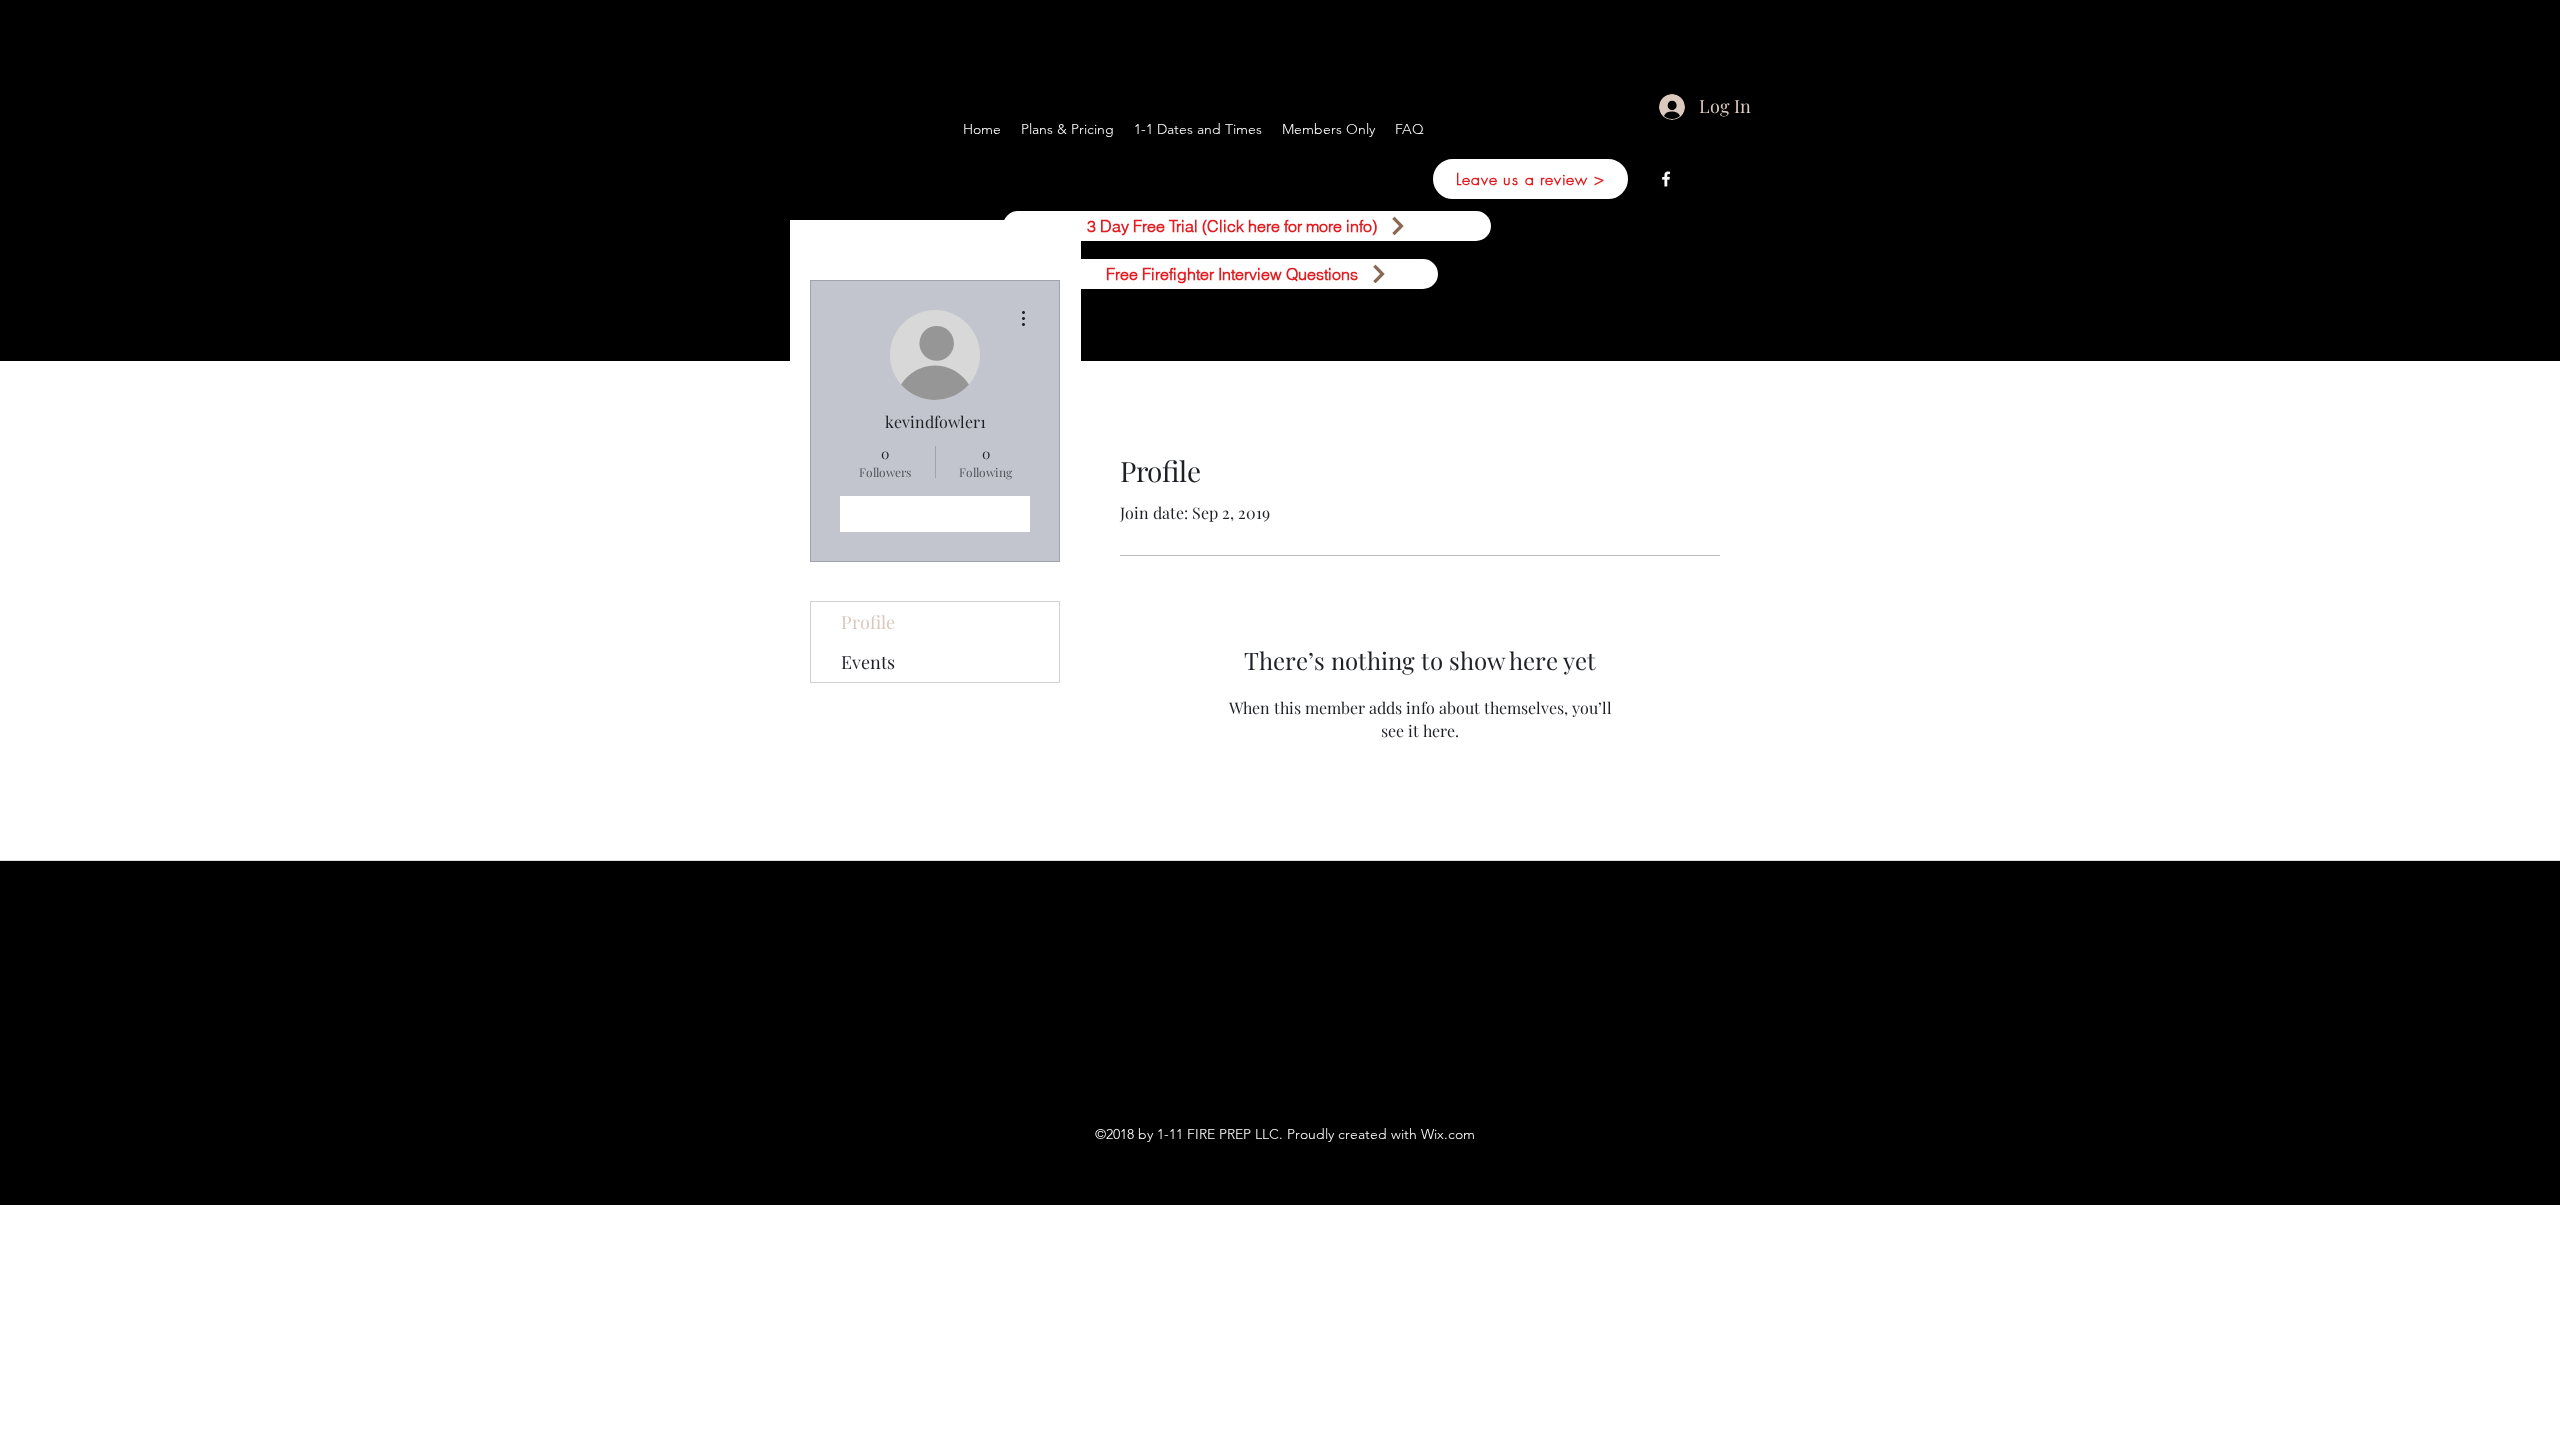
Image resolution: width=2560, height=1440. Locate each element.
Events (868, 662)
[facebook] (1666, 179)
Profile (868, 622)
